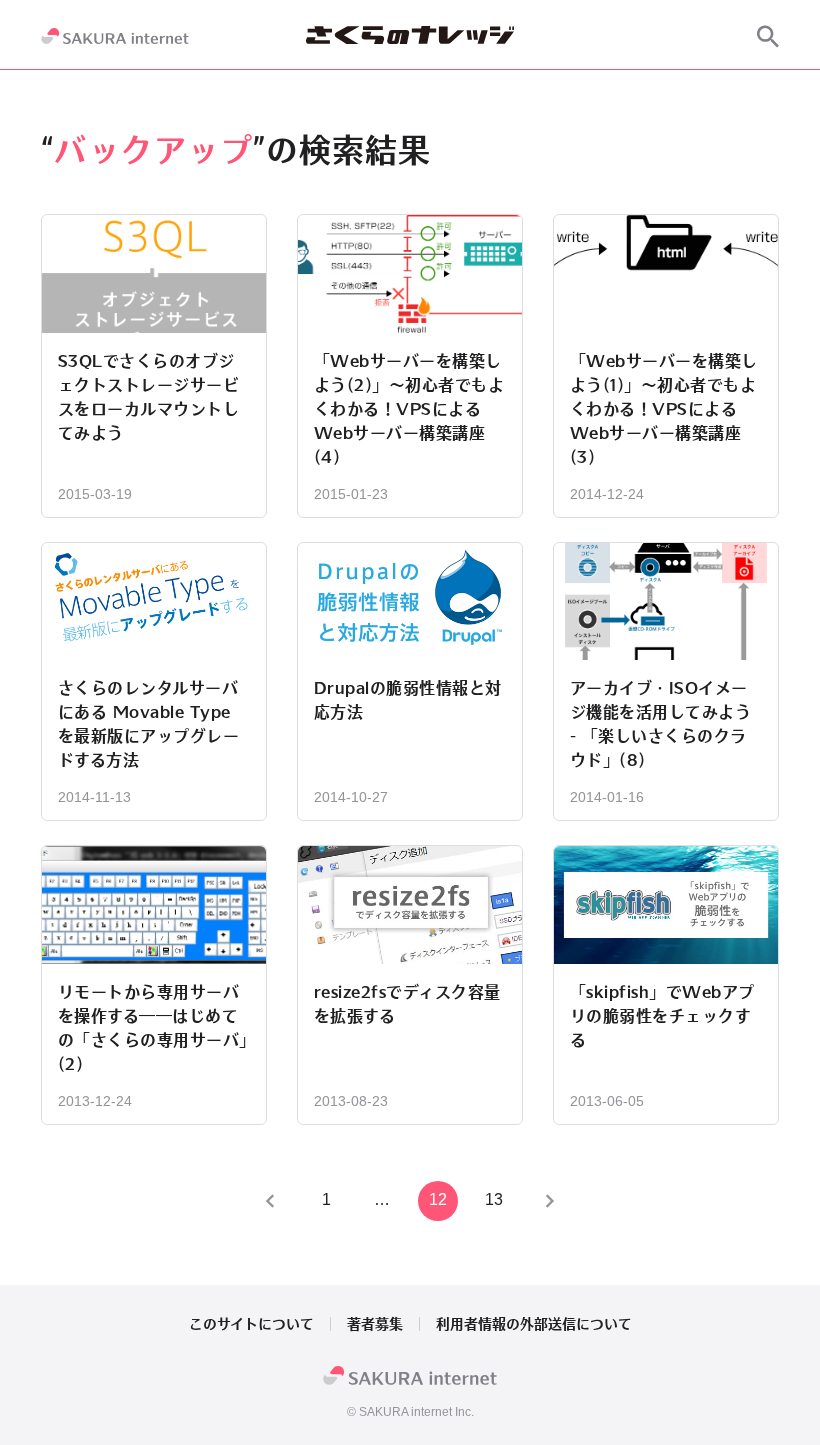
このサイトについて (251, 1324)
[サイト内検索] (768, 36)
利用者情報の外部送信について (534, 1324)
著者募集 (375, 1324)
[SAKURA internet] (115, 36)
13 (494, 1199)
